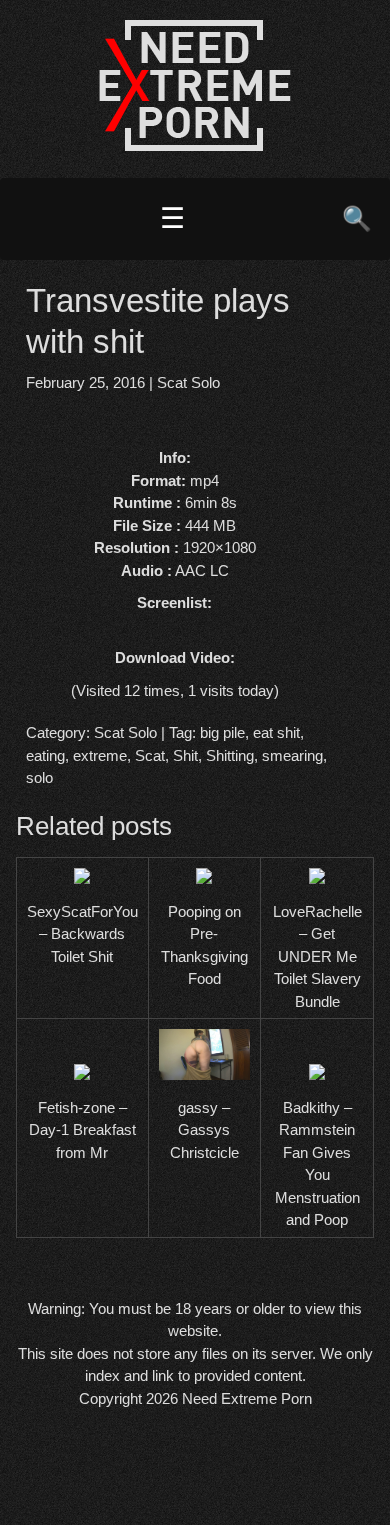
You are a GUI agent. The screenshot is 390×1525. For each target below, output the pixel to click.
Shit (185, 755)
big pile (222, 732)
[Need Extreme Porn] (195, 145)
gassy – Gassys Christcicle (204, 1130)
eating (45, 755)
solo (39, 777)
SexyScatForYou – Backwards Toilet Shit (82, 934)
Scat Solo (188, 382)
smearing (292, 755)
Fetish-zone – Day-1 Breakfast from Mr (82, 1130)
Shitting (230, 755)
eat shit (276, 732)
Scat (150, 755)
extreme (100, 755)
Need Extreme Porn (247, 1398)
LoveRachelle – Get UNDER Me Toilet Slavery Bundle (317, 956)
